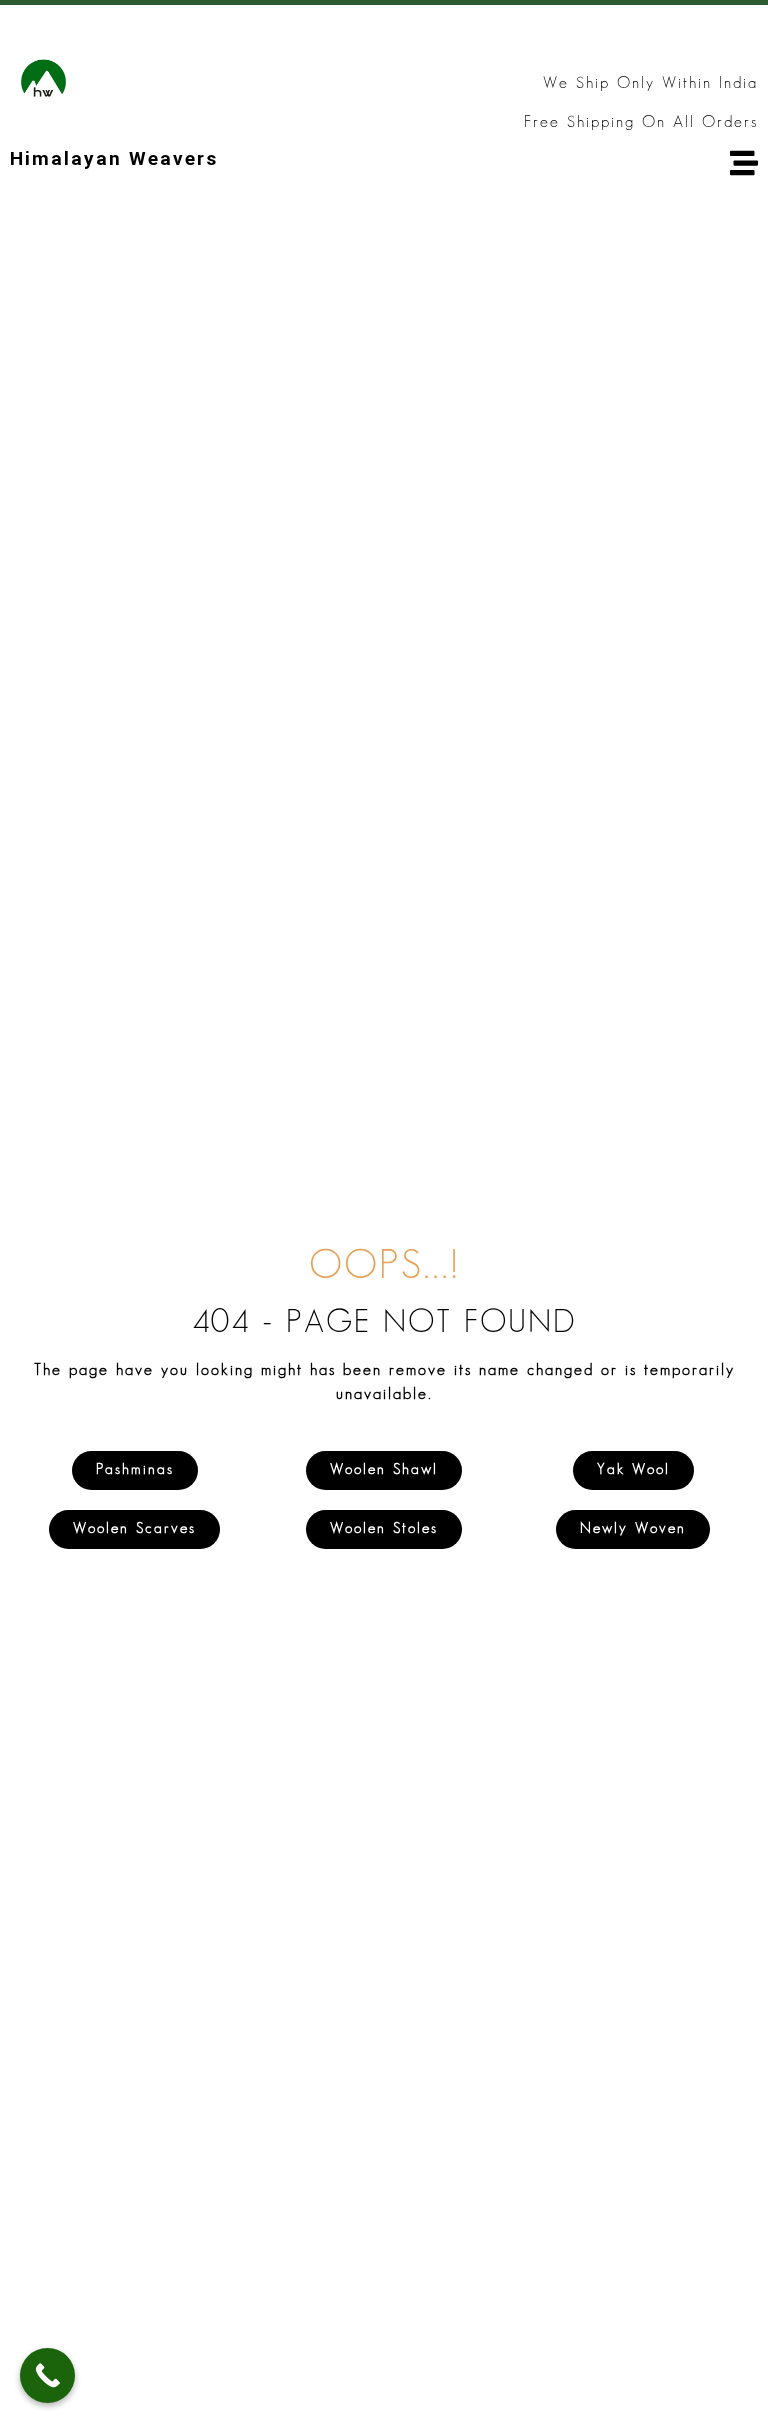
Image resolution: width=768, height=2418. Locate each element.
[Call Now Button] (47, 2375)
